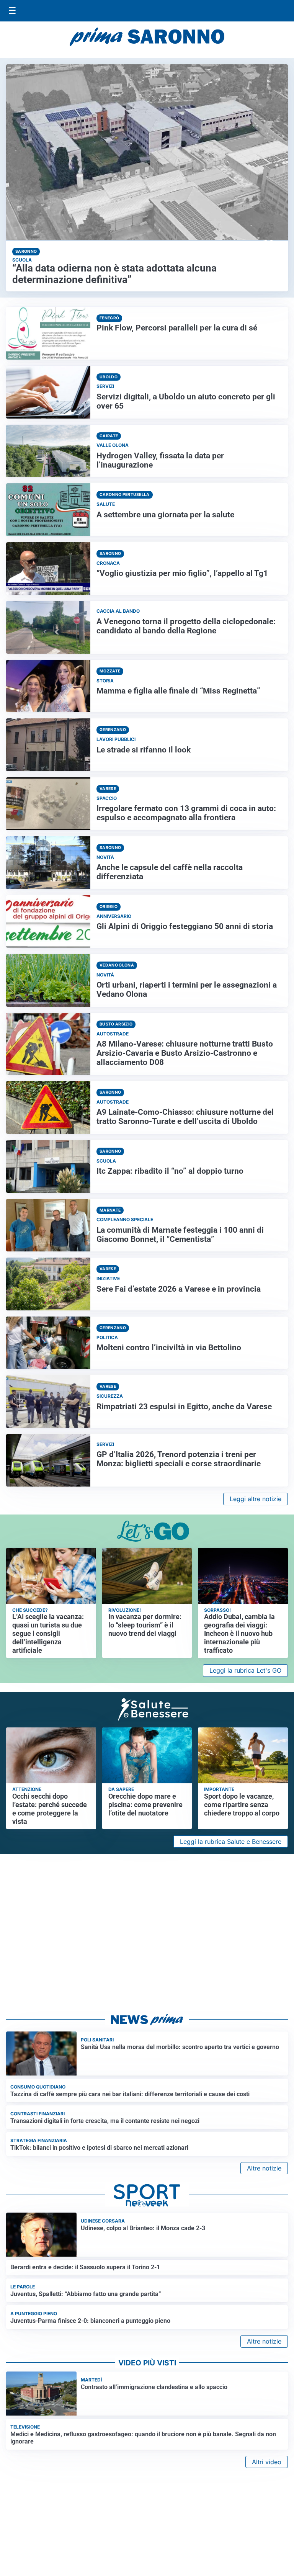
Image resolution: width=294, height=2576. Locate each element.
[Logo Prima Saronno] (147, 37)
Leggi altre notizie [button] (256, 1499)
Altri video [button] (267, 2462)
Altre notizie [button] (264, 2168)
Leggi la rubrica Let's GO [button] (245, 1670)
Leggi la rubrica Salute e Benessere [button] (231, 1842)
